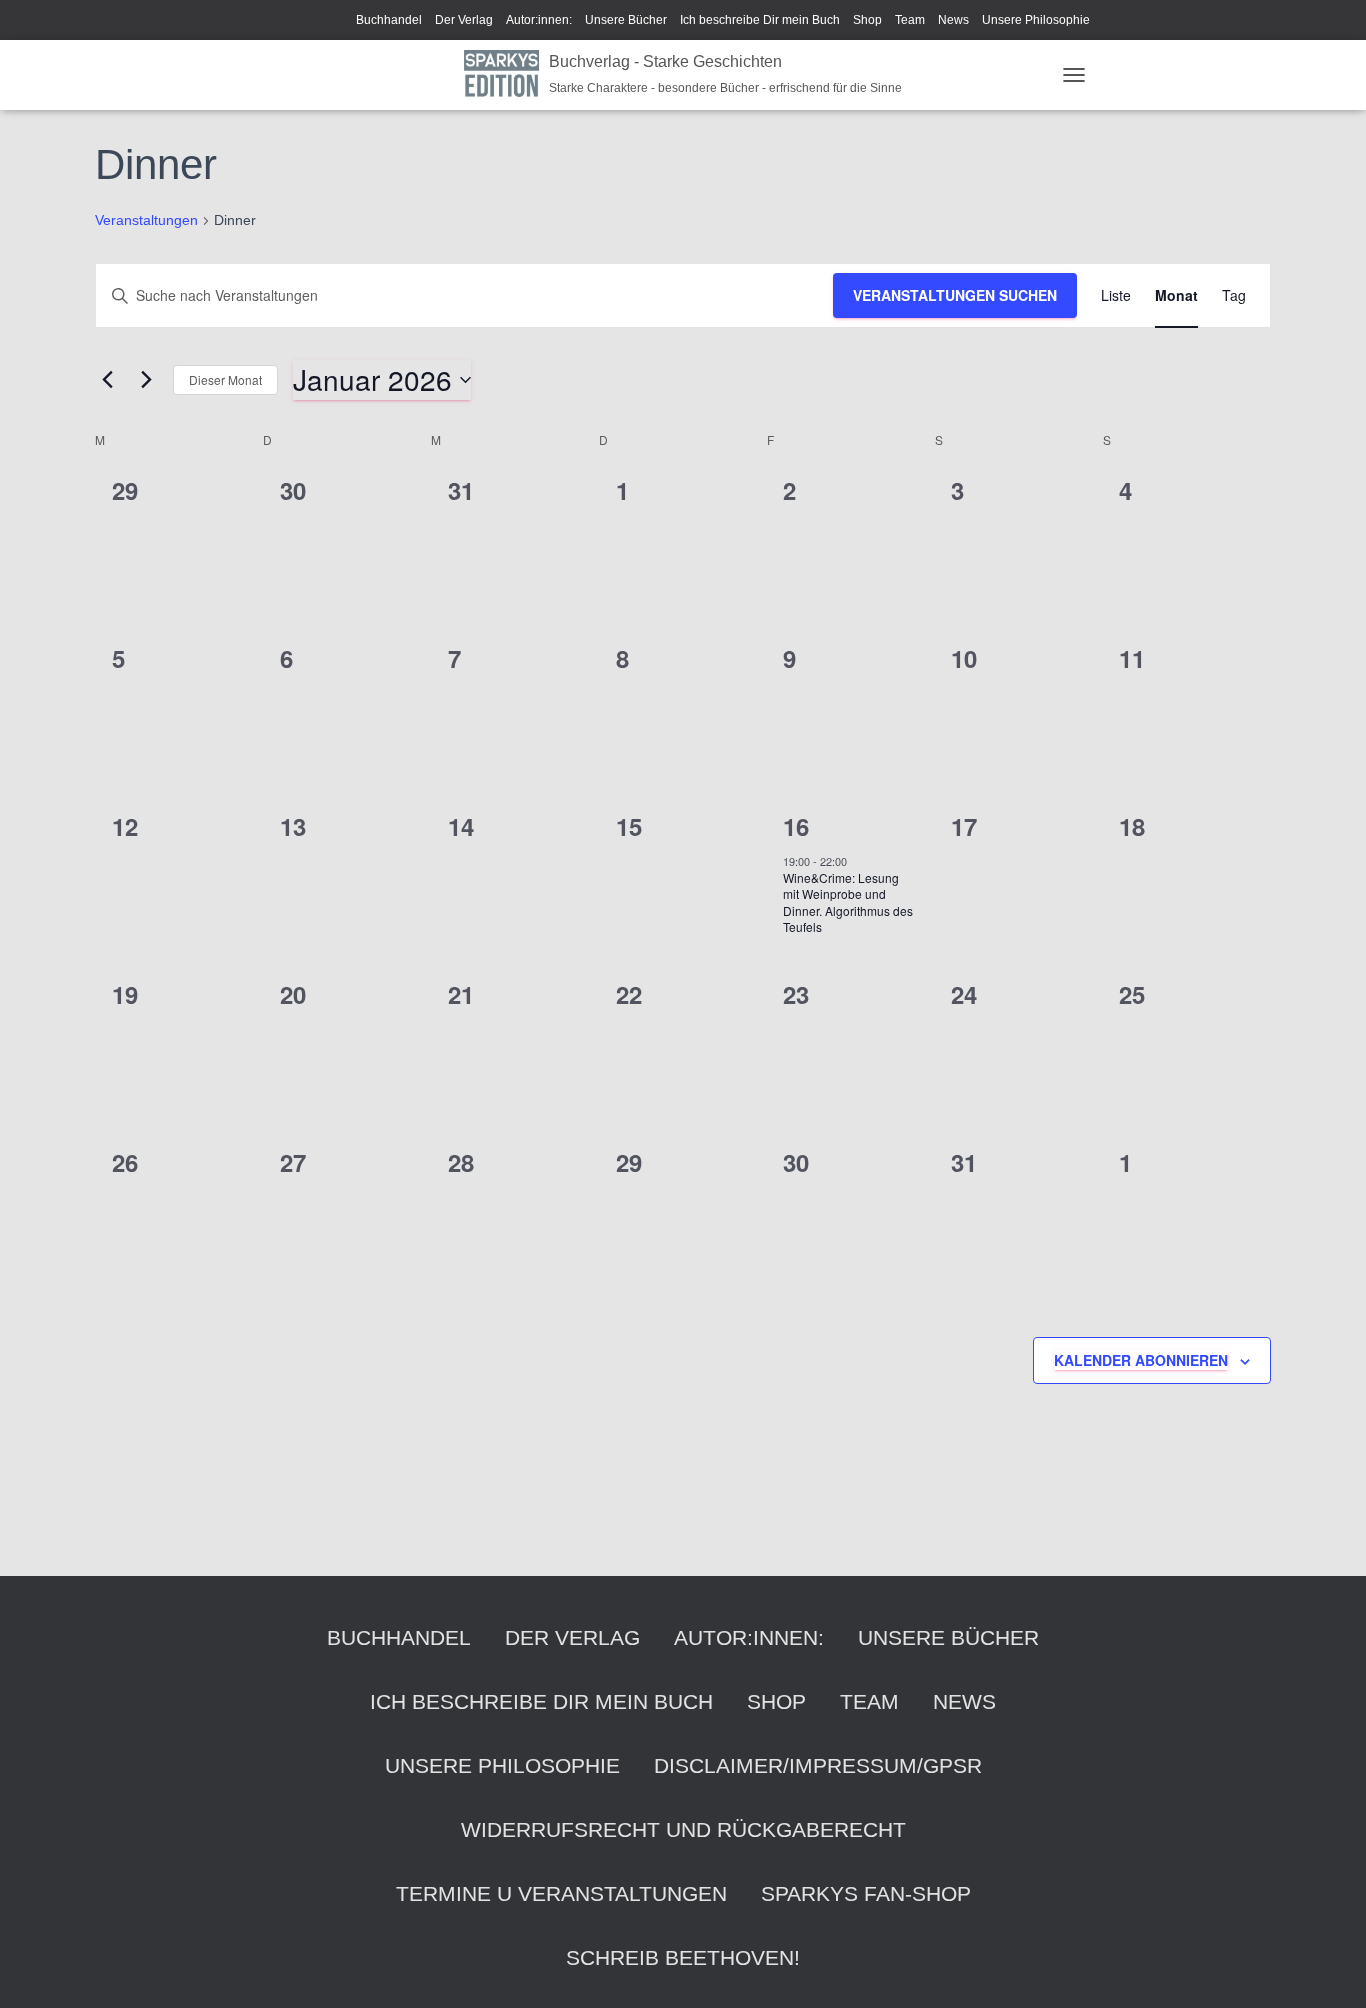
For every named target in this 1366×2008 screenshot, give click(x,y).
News (953, 20)
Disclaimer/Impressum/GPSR (818, 1765)
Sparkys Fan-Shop (866, 1893)
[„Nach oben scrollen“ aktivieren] (1326, 1968)
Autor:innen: (539, 20)
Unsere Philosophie (1036, 20)
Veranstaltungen (146, 220)
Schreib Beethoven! (683, 1957)
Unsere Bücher (626, 20)
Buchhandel (389, 20)
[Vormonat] (107, 380)
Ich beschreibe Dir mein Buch (760, 20)
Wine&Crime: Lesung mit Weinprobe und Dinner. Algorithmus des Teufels (848, 902)
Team (910, 20)
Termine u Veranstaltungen (561, 1893)
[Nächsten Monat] (146, 380)
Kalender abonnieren (1141, 1360)
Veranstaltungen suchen (955, 295)
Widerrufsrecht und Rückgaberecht (683, 1829)
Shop (867, 20)
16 (796, 826)
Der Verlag (464, 20)
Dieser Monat (225, 379)
